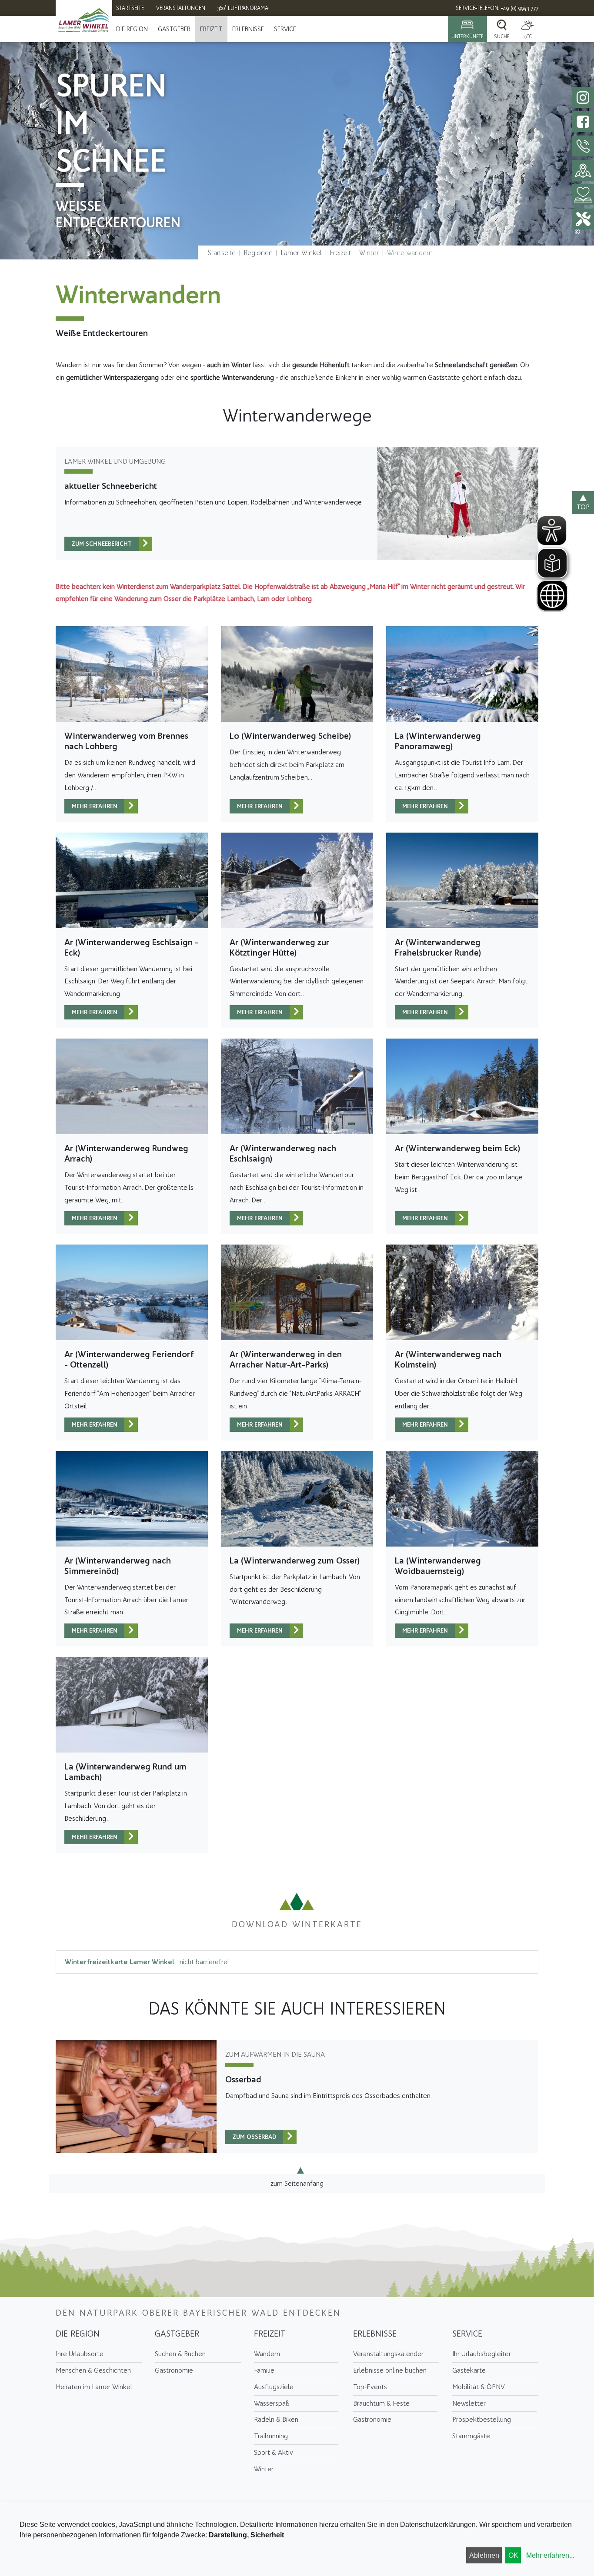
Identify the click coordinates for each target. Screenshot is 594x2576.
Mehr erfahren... (550, 2555)
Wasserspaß (272, 2403)
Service (285, 29)
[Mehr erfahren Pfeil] (131, 806)
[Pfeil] (145, 544)
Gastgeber (174, 29)
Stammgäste (471, 2436)
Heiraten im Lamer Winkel (94, 2387)
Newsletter (469, 2403)
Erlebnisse (248, 29)
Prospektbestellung (482, 2419)
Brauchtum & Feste (381, 2403)
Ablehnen (484, 2555)
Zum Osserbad (254, 2137)
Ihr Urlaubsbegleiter (482, 2354)
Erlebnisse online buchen (390, 2370)
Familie (264, 2370)
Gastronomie (174, 2370)
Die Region (132, 29)
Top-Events (370, 2387)
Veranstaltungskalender (388, 2354)
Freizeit (211, 29)
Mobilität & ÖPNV (479, 2387)
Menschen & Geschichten (93, 2370)
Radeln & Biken (276, 2419)
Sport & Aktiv (274, 2452)
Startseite (222, 253)
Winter (369, 253)
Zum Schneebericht (102, 544)
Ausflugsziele (274, 2387)
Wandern (267, 2354)
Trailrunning (271, 2436)
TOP (583, 507)
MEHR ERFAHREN (95, 806)
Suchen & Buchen (180, 2354)
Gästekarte (469, 2370)
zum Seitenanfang (297, 2183)
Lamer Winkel (301, 253)
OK (513, 2555)
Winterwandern (410, 253)
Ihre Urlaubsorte (80, 2354)
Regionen (258, 253)
